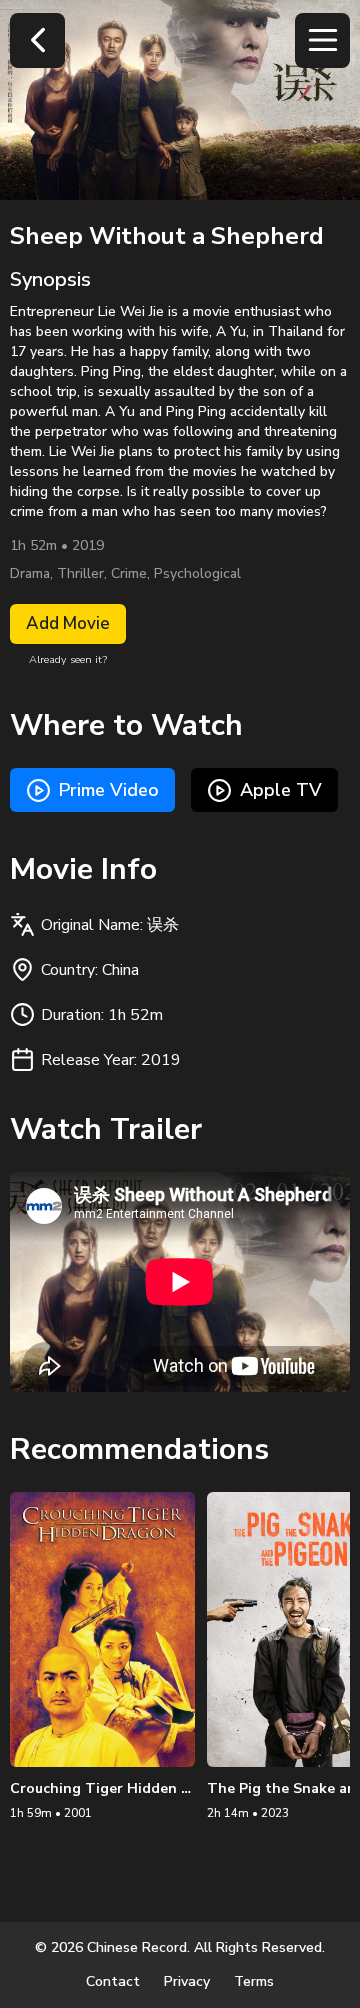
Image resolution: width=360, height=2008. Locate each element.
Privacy (187, 1981)
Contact (113, 1981)
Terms (254, 1981)
